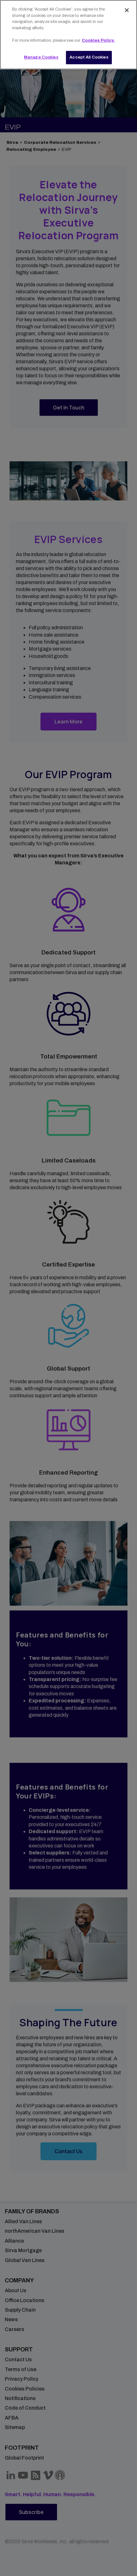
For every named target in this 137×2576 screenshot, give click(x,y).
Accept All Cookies (89, 57)
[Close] (127, 10)
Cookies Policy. (98, 40)
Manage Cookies (41, 57)
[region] (68, 35)
